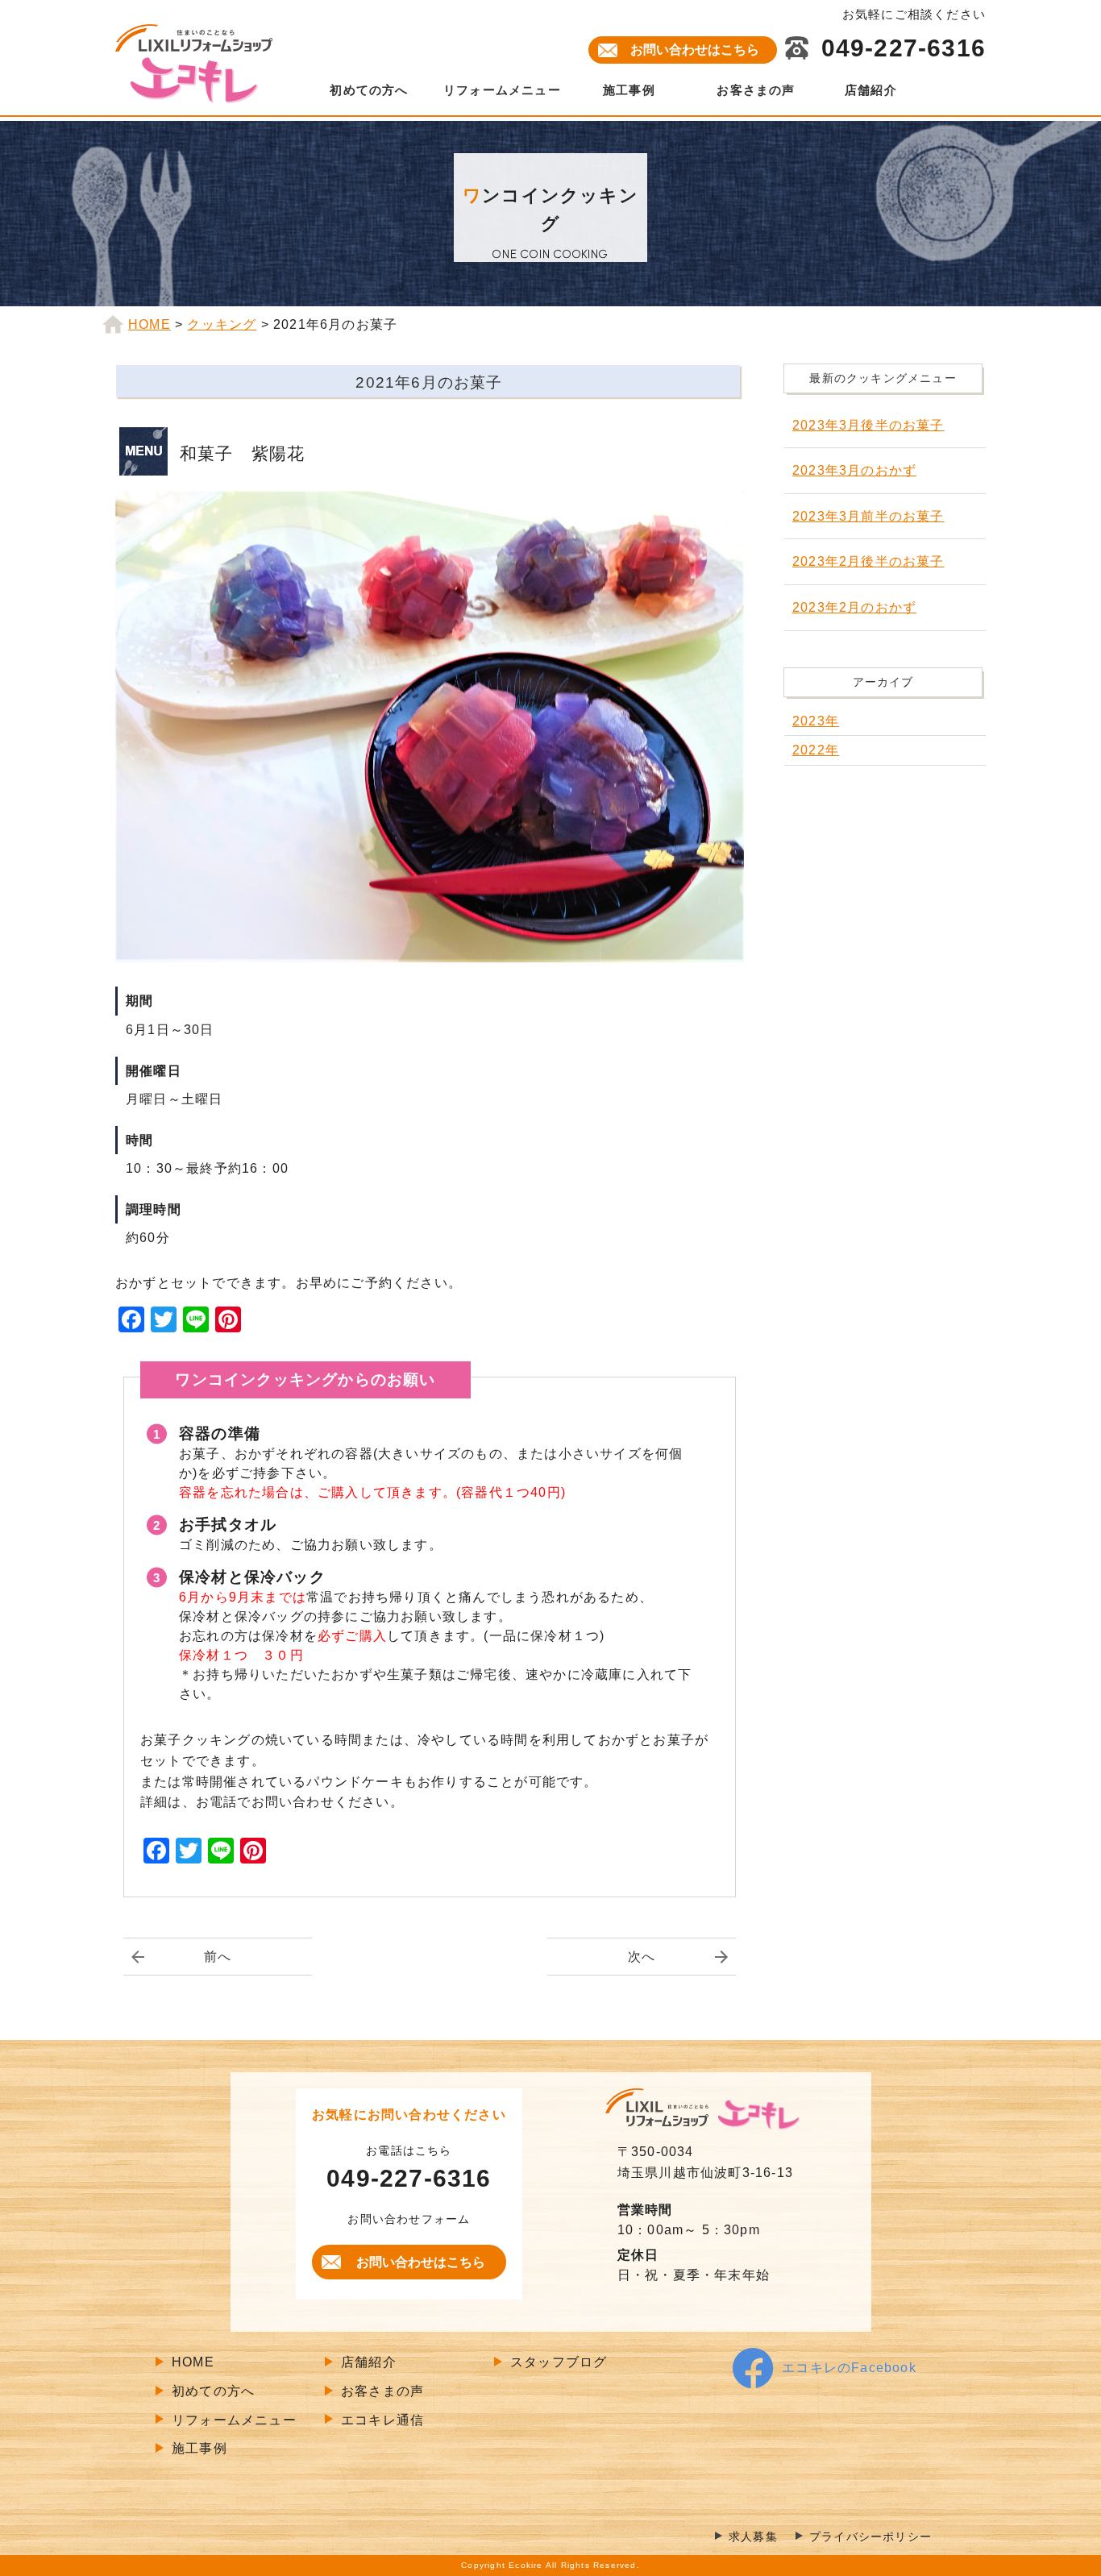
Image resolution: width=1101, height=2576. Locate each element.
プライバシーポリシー (870, 2537)
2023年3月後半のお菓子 (868, 425)
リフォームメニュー (502, 90)
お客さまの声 (756, 90)
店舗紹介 (871, 90)
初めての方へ (369, 90)
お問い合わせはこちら (695, 50)
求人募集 (753, 2537)
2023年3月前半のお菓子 (868, 516)
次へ (642, 1957)
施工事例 (629, 90)
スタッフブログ (559, 2362)
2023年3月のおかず (854, 470)
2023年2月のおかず (854, 607)
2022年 (816, 750)
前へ (218, 1957)
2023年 (816, 721)
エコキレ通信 (382, 2420)
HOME (193, 2362)
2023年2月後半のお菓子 (868, 561)
